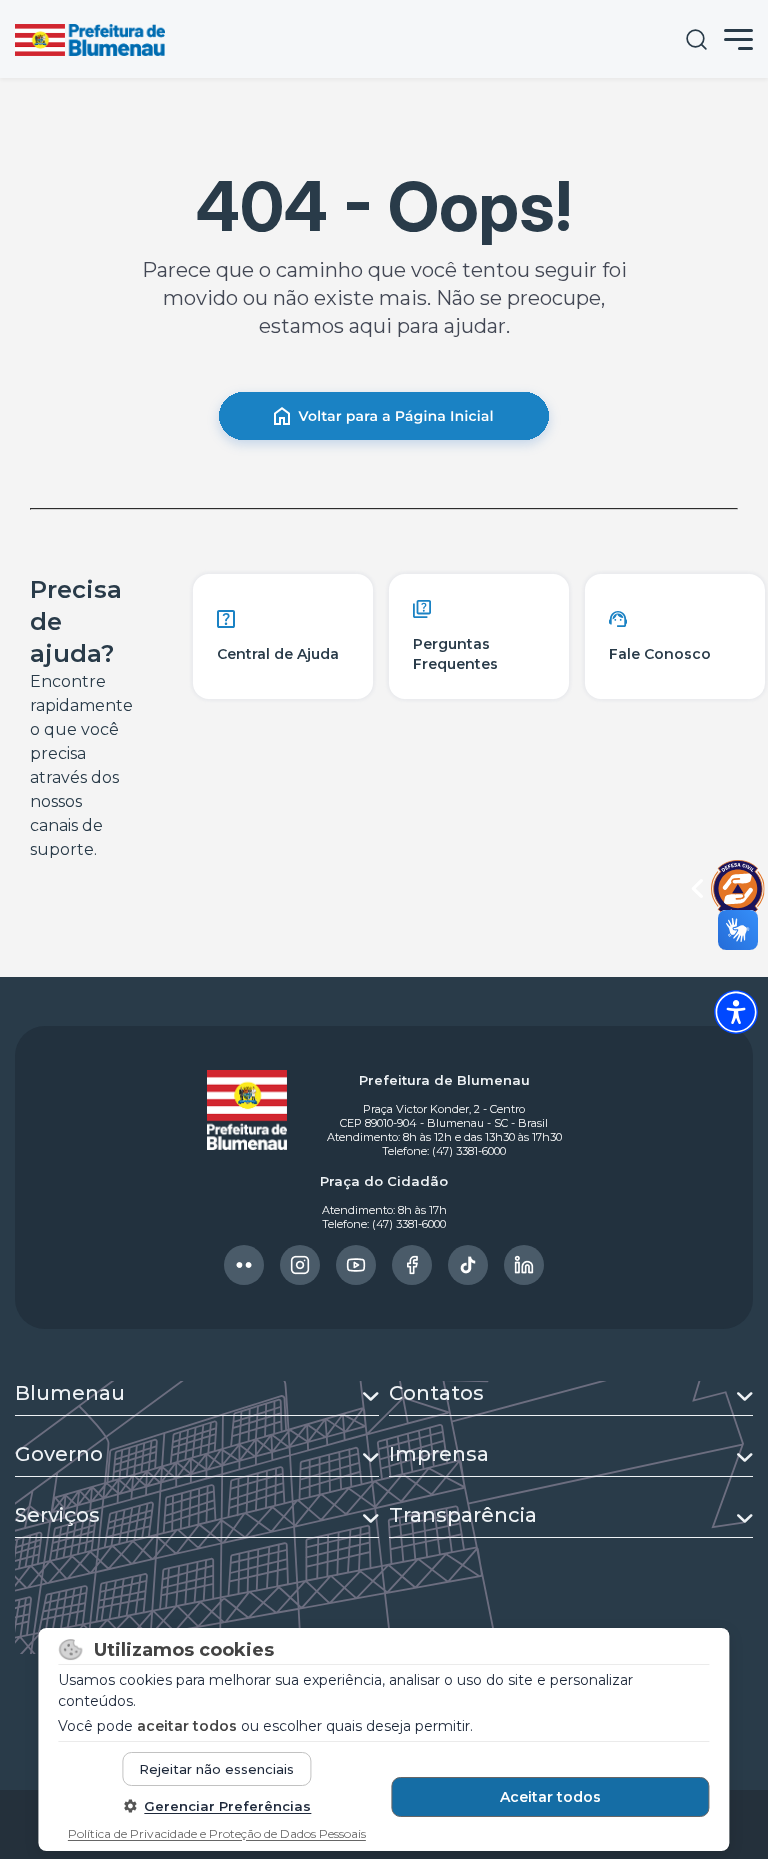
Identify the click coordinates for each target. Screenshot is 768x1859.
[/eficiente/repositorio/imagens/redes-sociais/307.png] (524, 1265)
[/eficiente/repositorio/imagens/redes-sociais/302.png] (244, 1265)
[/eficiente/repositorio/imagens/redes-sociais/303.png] (300, 1265)
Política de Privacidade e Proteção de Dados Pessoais (217, 1833)
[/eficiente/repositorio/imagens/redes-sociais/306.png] (468, 1265)
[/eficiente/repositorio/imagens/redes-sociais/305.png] (412, 1265)
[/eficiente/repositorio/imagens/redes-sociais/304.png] (356, 1265)
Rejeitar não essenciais (216, 1769)
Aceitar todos (550, 1797)
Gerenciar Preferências (227, 1806)
